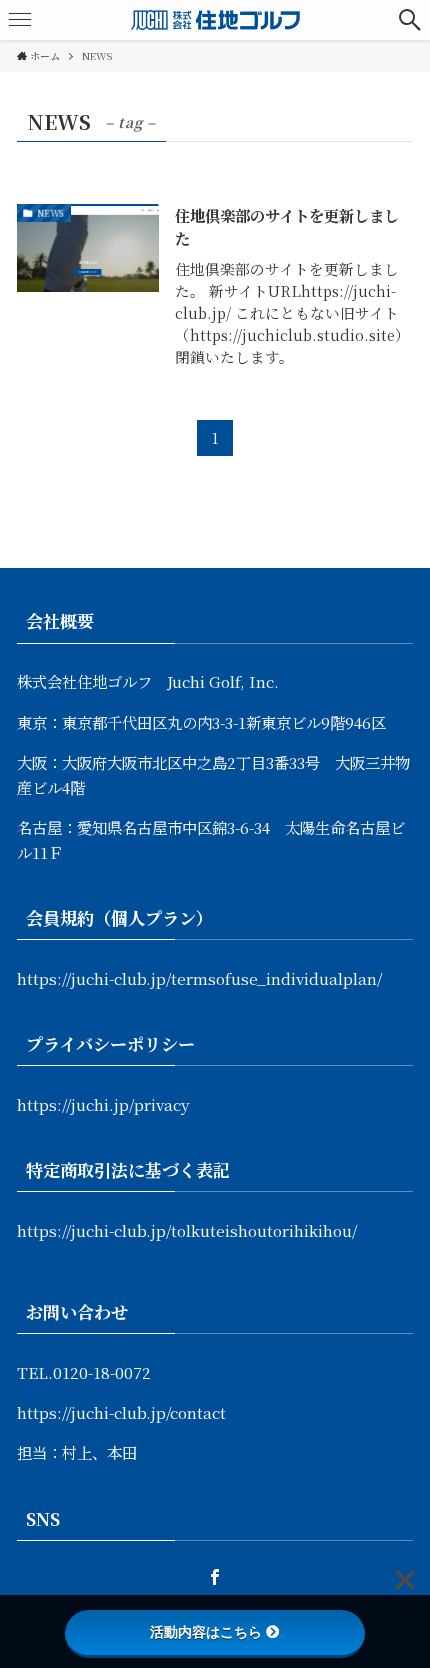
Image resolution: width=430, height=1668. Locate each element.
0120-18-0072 (102, 1372)
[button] (410, 20)
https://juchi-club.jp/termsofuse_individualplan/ (199, 978)
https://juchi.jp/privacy (103, 1104)
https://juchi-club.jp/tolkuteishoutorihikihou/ (187, 1230)
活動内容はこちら (206, 1632)
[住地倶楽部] (214, 20)
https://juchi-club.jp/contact (121, 1412)
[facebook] (215, 1577)
